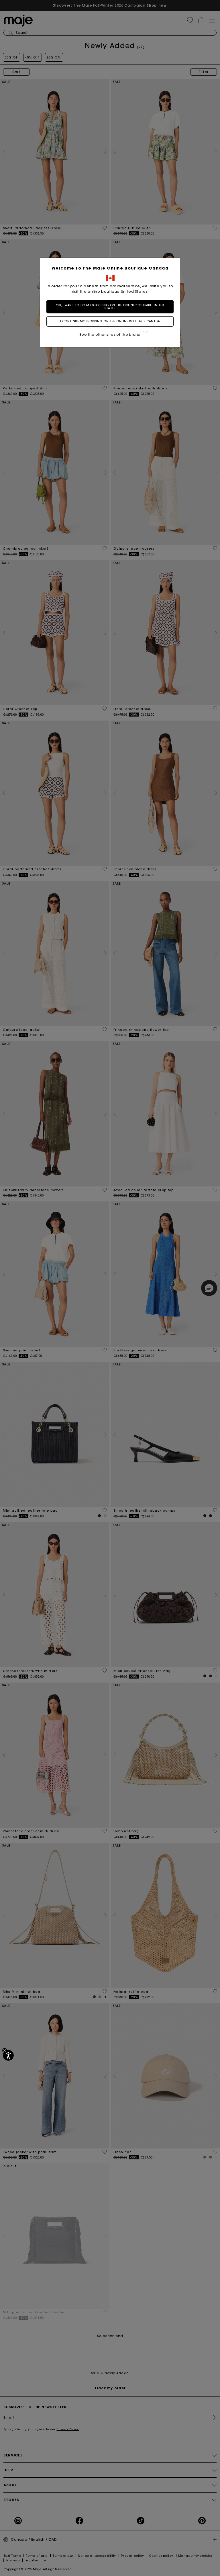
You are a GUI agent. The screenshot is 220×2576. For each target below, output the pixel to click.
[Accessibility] (8, 2055)
